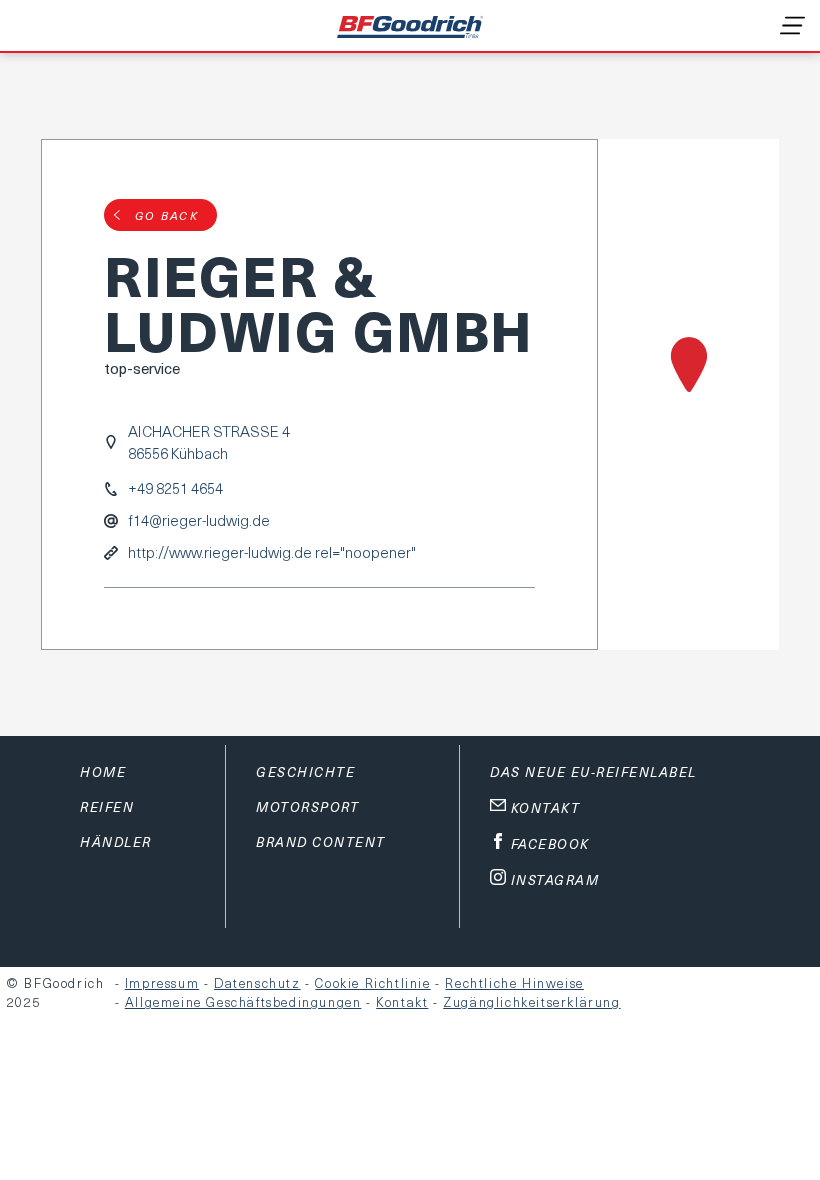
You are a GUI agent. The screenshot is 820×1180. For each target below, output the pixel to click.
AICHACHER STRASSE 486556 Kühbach (209, 442)
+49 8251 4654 (175, 488)
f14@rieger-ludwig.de (199, 520)
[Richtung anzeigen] (688, 394)
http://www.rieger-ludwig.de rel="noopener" (272, 552)
